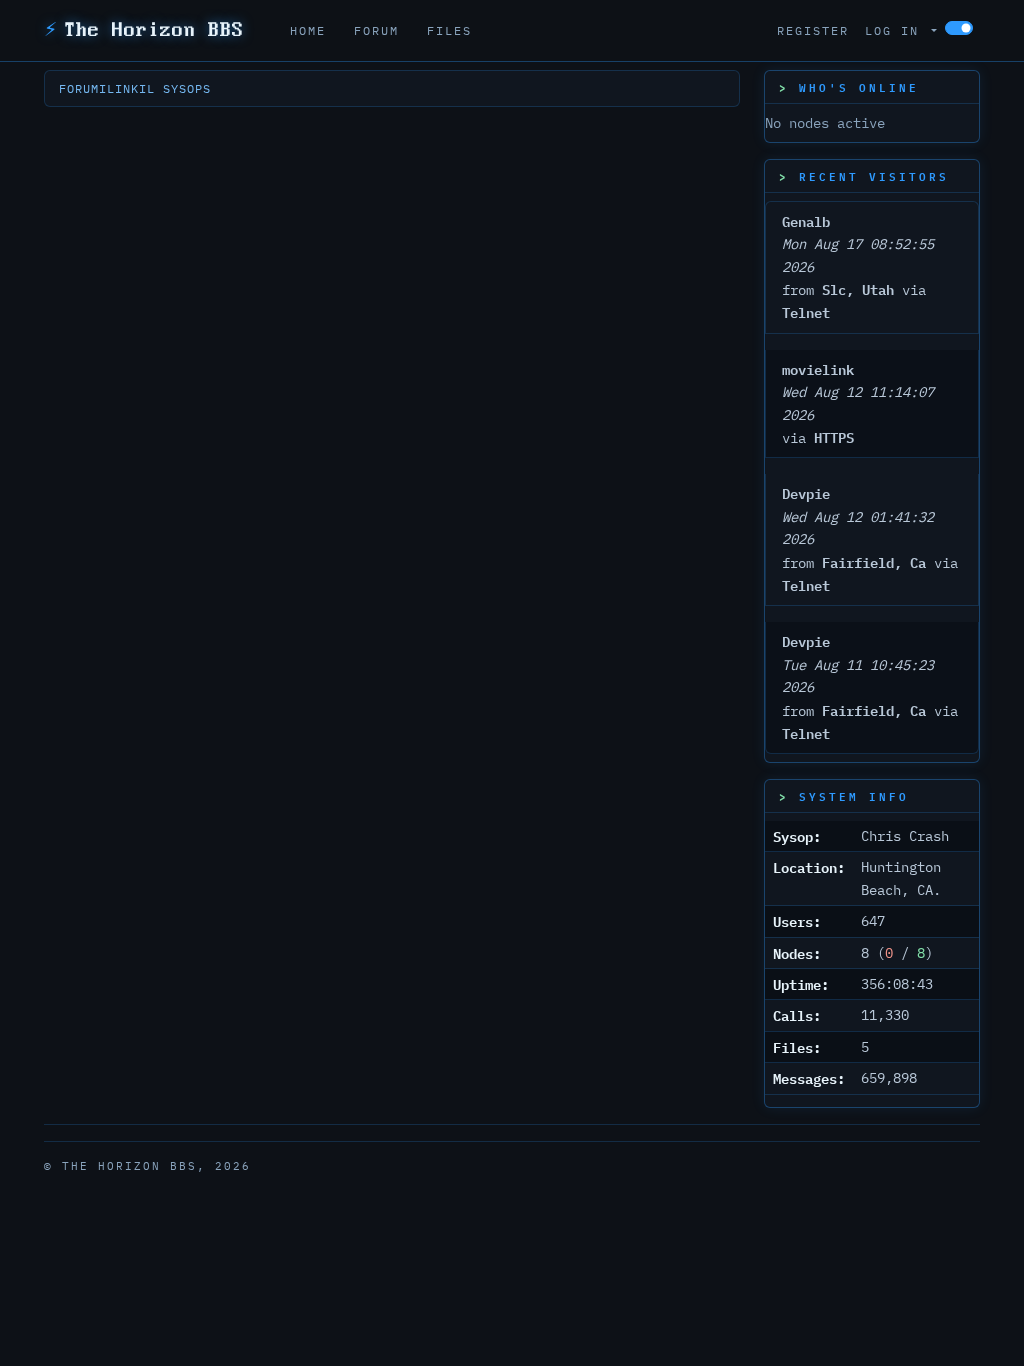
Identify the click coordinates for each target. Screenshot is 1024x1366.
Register (813, 30)
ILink (119, 88)
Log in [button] (896, 30)
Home (308, 30)
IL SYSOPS (175, 88)
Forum (376, 30)
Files (449, 30)
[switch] (959, 28)
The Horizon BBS (144, 30)
